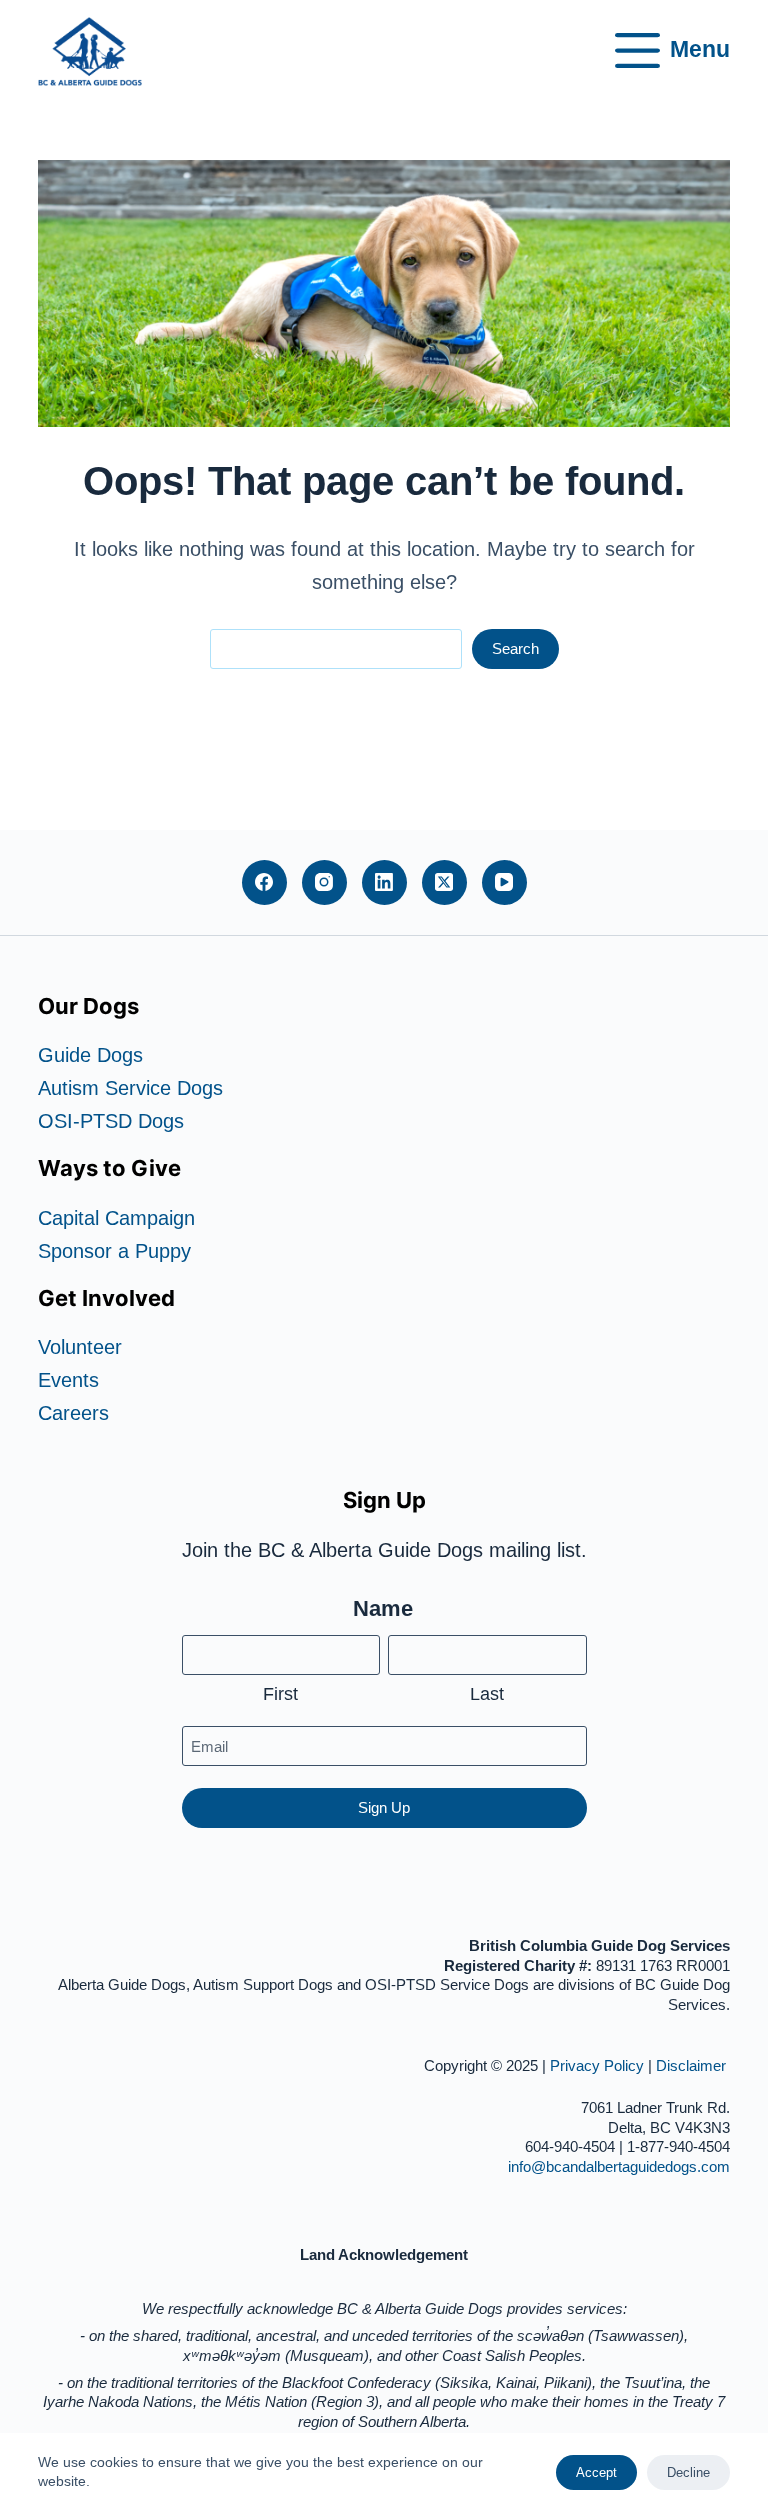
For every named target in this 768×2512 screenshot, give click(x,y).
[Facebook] (264, 882)
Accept (596, 2472)
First (280, 1694)
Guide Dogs (90, 1055)
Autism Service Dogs (130, 1088)
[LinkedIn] (384, 882)
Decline (688, 2472)
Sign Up (384, 1807)
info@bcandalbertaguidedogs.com (619, 2166)
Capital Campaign (116, 1218)
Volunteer (80, 1347)
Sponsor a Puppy (114, 1251)
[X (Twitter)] (444, 882)
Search (515, 648)
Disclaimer (693, 2065)
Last (487, 1694)
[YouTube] (504, 882)
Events (68, 1380)
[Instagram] (324, 882)
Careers (73, 1413)
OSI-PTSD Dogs (111, 1121)
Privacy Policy (597, 2065)
